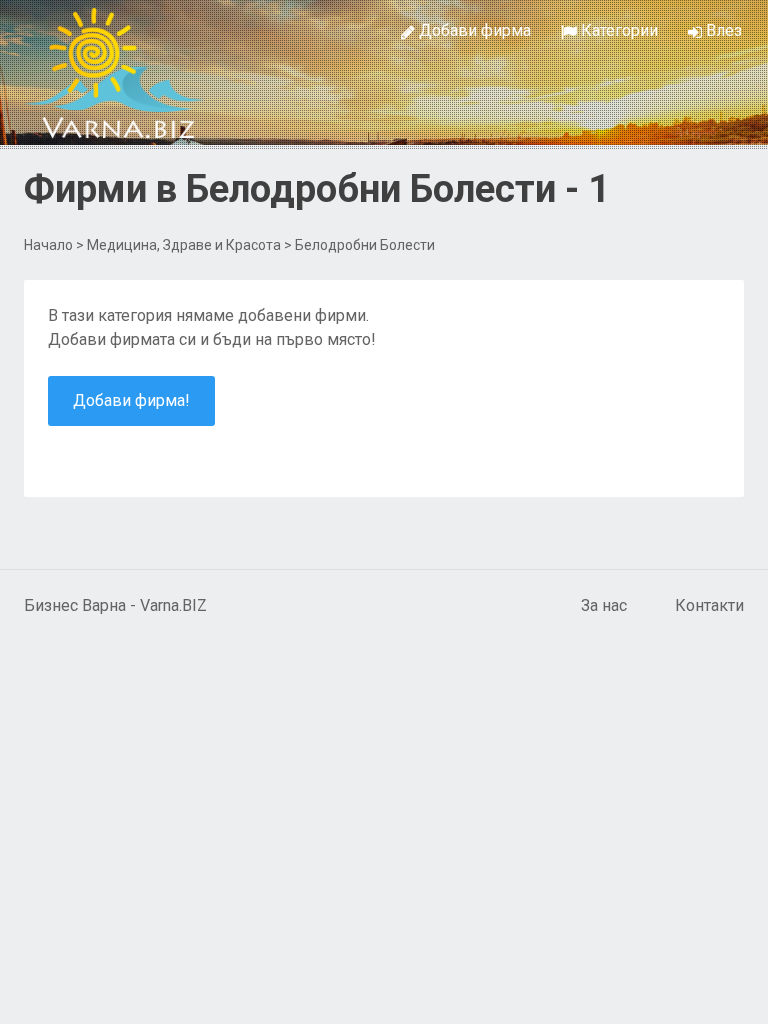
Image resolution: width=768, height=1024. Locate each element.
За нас (604, 605)
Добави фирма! (131, 400)
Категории (617, 30)
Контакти (709, 605)
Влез (722, 30)
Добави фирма (473, 30)
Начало (48, 245)
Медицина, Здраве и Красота (184, 245)
